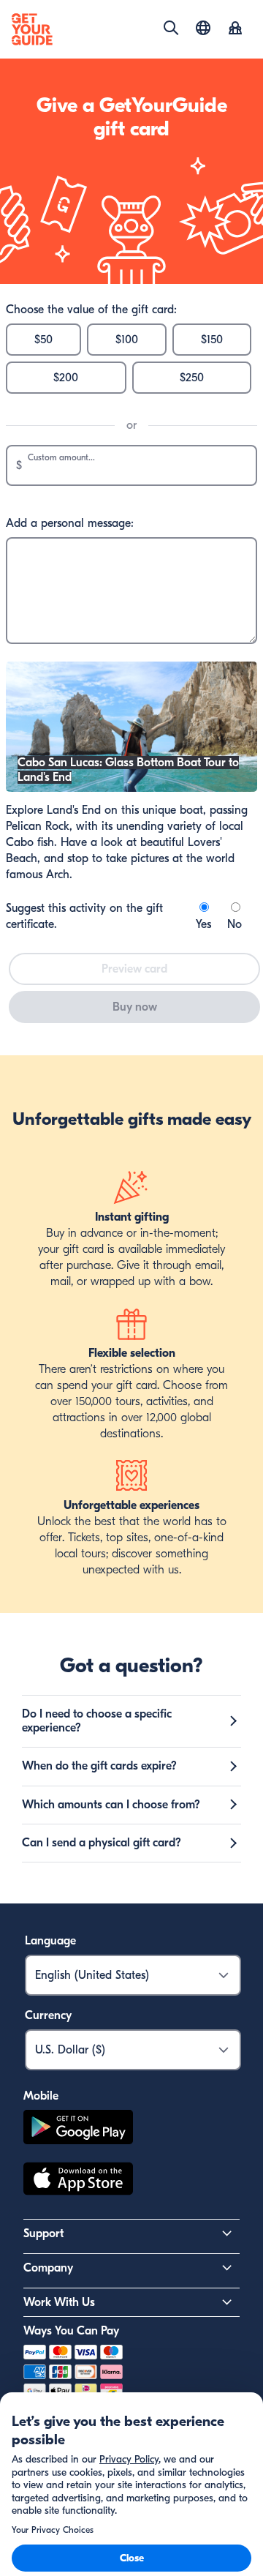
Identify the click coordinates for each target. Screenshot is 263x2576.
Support (43, 2234)
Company (48, 2268)
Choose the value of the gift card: (91, 310)
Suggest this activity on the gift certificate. (84, 916)
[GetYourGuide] (32, 29)
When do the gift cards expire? (99, 1766)
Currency (48, 2015)
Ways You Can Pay (71, 2331)
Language (50, 1941)
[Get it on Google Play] (78, 2129)
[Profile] (235, 29)
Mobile (41, 2096)
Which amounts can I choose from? (111, 1805)
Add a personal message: (70, 523)
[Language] (203, 28)
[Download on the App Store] (78, 2181)
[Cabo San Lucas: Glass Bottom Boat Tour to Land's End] (131, 788)
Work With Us (59, 2302)
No (235, 924)
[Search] (171, 28)
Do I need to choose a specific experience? (97, 1721)
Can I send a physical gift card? (102, 1843)
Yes (203, 924)
